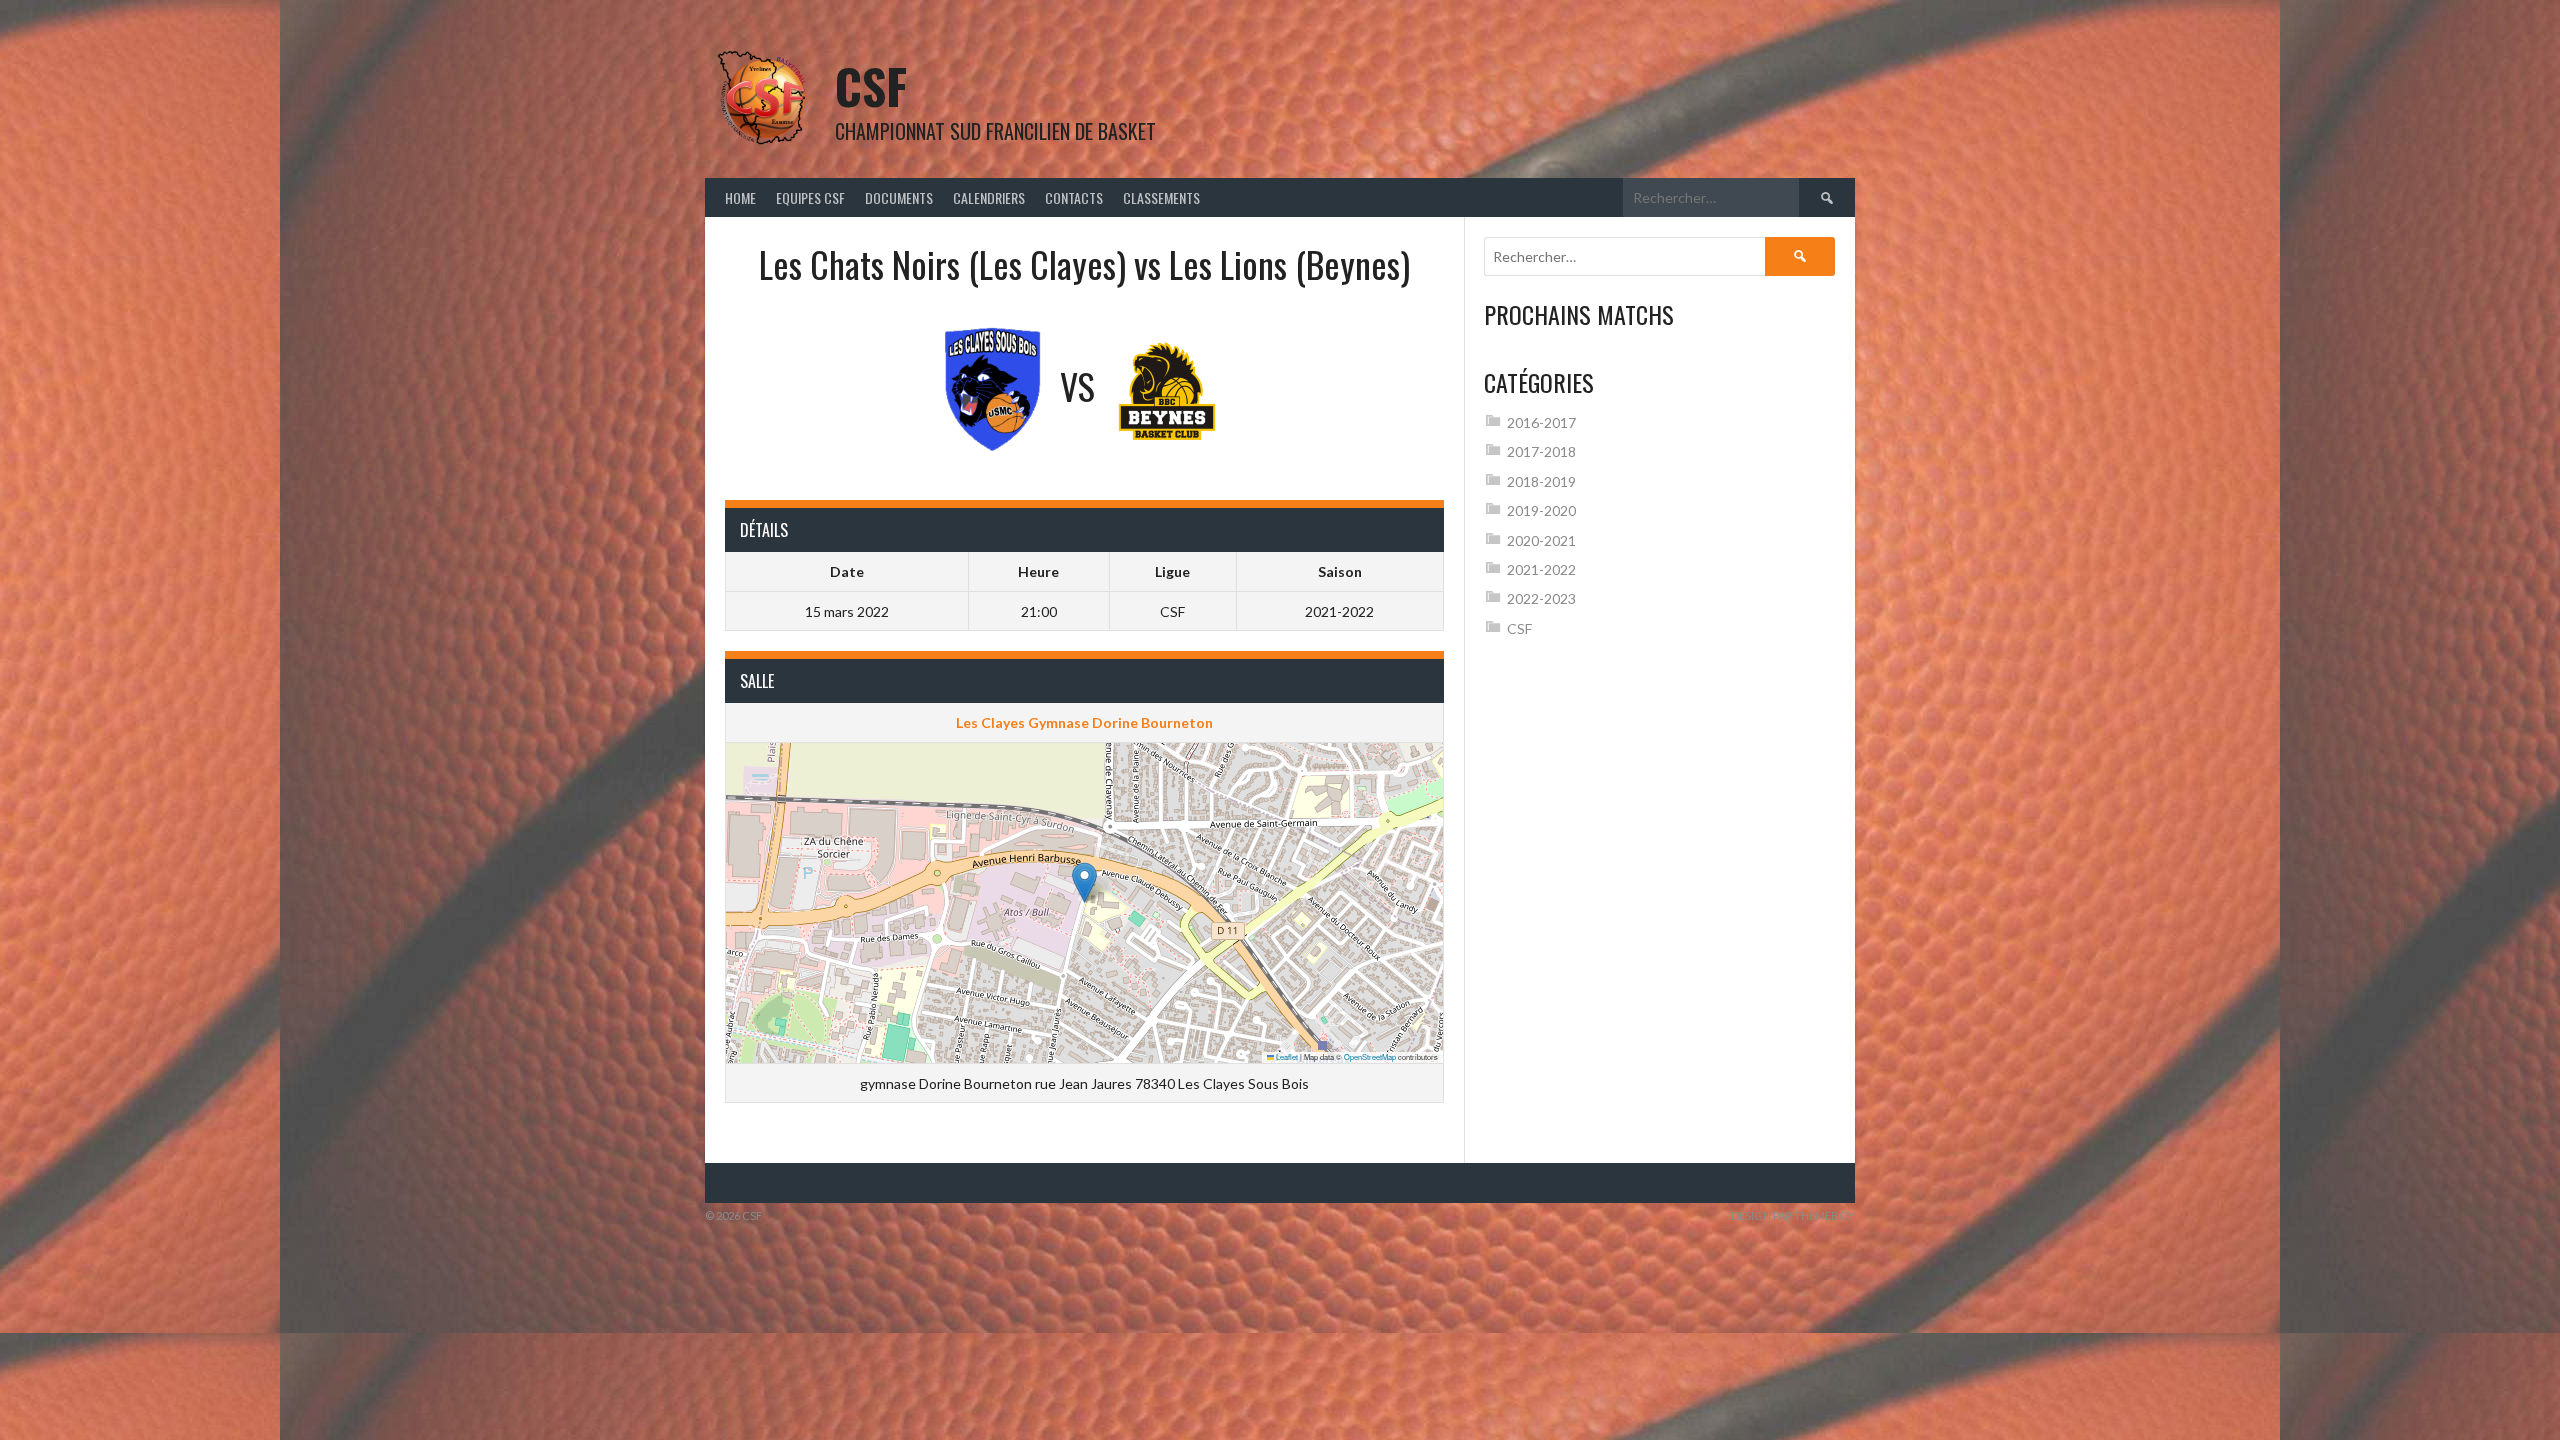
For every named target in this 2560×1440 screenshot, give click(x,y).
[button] (1084, 882)
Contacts (1074, 197)
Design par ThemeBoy (1793, 1215)
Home (740, 197)
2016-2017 (1541, 422)
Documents (899, 197)
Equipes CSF (810, 197)
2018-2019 (1541, 481)
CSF (871, 85)
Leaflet (1286, 1056)
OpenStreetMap (1370, 1056)
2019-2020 (1541, 510)
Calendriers (989, 197)
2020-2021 (1541, 540)
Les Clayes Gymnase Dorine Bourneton (1084, 722)
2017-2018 (1541, 451)
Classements (1161, 197)
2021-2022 (1541, 569)
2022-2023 (1541, 598)
